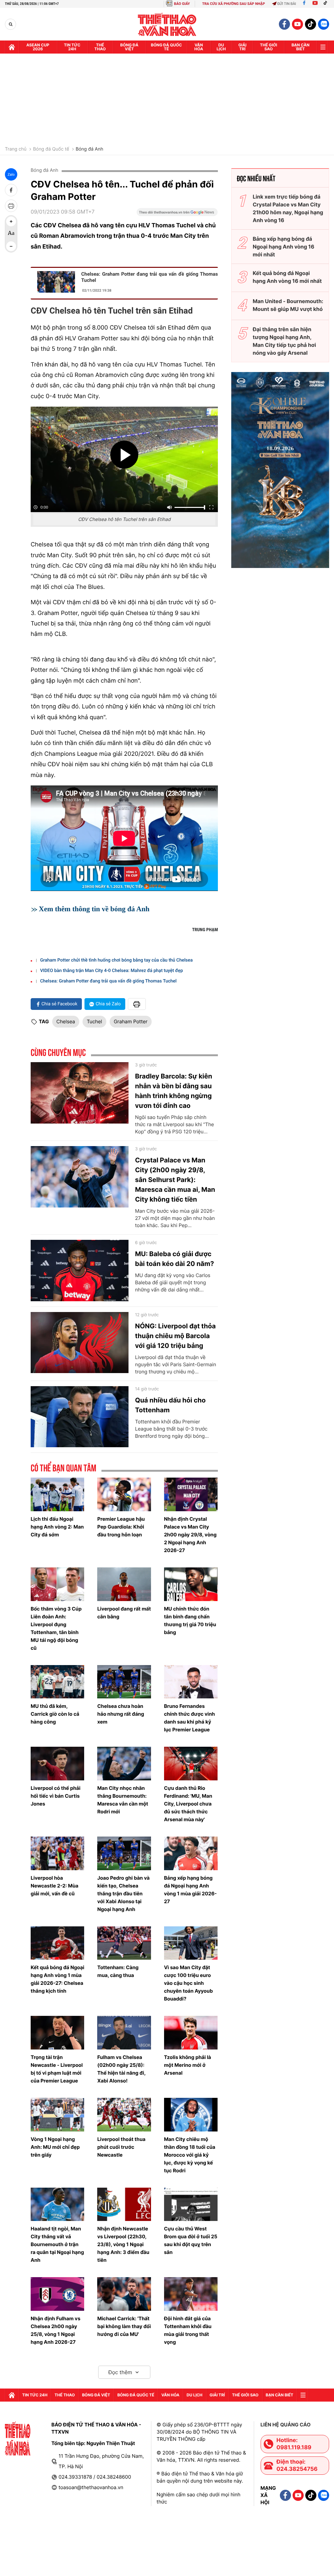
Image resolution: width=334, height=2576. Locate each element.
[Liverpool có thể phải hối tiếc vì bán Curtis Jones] (57, 1764)
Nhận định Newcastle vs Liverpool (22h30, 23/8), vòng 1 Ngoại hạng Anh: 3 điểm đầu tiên (123, 2244)
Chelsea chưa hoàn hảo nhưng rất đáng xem (121, 1714)
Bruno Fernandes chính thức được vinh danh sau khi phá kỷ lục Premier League (190, 1718)
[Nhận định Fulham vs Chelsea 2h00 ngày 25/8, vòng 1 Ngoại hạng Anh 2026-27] (57, 2294)
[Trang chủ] (12, 47)
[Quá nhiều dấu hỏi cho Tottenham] (80, 1417)
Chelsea (66, 1021)
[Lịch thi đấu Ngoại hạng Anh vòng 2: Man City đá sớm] (57, 1494)
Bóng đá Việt (129, 47)
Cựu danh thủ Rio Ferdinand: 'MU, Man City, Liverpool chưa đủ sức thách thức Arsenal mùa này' (188, 1804)
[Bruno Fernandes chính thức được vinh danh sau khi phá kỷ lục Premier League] (191, 1682)
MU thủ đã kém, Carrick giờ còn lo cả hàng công (55, 1714)
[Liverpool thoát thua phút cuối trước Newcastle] (124, 2115)
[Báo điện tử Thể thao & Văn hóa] (167, 24)
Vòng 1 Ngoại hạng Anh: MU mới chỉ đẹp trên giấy (55, 2147)
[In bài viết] (11, 206)
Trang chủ (16, 149)
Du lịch (221, 47)
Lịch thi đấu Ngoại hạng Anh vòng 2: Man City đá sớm (57, 1527)
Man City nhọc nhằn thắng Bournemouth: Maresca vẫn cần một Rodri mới (123, 1800)
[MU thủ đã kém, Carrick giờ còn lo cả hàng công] (57, 1682)
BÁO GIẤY (182, 4)
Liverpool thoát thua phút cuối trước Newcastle (121, 2147)
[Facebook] (304, 4)
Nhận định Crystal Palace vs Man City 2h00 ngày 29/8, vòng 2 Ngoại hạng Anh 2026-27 (190, 1535)
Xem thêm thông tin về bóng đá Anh (94, 909)
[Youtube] (315, 4)
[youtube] (297, 24)
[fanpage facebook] (284, 24)
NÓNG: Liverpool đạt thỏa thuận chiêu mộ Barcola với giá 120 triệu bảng (175, 1336)
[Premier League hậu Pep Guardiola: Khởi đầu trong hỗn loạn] (124, 1494)
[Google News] (177, 214)
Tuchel (94, 1021)
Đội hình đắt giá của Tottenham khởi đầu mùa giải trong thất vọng (188, 2330)
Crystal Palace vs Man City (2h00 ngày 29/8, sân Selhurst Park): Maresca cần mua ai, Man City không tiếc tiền (175, 1180)
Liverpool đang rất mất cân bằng (124, 1613)
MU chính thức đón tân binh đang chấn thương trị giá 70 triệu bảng (190, 1620)
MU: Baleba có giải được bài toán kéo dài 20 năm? (175, 1259)
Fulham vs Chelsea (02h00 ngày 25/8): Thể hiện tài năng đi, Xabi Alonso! (121, 2069)
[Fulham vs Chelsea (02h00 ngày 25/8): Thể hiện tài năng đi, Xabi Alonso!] (124, 2033)
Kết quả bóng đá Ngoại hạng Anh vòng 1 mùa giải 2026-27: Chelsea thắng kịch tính (57, 1979)
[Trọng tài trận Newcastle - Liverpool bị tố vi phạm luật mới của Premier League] (57, 2033)
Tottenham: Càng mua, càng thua (118, 1971)
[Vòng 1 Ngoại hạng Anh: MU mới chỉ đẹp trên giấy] (57, 2115)
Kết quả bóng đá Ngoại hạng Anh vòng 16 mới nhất (287, 277)
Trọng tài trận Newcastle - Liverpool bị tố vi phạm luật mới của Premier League (57, 2069)
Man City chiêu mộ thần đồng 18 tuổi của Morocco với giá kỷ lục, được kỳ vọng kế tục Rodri (190, 2155)
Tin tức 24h (72, 47)
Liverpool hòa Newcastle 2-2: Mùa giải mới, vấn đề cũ (54, 1886)
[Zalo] (324, 24)
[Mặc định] (11, 234)
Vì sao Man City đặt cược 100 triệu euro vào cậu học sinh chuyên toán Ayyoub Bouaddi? (189, 1983)
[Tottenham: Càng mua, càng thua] (124, 1943)
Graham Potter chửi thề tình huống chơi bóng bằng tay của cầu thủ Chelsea (116, 960)
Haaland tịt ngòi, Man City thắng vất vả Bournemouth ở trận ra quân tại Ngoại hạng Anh (57, 2244)
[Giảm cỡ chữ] (11, 246)
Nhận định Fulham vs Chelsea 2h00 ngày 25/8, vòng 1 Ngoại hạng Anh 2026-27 (55, 2330)
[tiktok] (311, 24)
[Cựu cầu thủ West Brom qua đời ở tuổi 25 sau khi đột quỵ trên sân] (191, 2204)
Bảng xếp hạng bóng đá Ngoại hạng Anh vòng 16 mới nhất (284, 247)
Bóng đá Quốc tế (51, 149)
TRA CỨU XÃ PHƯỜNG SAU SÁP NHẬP (234, 4)
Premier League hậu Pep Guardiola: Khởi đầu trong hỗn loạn (121, 1527)
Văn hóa (199, 47)
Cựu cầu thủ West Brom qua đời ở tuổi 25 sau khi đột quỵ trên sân (191, 2240)
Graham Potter (131, 1021)
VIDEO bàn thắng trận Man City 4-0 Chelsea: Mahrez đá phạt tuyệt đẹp (112, 971)
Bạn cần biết (301, 47)
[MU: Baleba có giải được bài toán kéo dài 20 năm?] (80, 1271)
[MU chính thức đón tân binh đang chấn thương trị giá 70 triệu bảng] (191, 1584)
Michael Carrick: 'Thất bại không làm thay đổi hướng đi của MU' (124, 2326)
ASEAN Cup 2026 (38, 47)
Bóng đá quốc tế (167, 47)
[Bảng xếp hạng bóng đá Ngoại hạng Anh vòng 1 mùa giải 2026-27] (191, 1853)
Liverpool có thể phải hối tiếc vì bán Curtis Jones (56, 1796)
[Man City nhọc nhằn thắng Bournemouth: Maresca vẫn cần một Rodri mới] (124, 1764)
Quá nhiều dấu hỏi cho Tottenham (170, 1405)
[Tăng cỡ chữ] (11, 221)
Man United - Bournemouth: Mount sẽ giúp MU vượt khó (288, 305)
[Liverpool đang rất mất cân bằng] (124, 1584)
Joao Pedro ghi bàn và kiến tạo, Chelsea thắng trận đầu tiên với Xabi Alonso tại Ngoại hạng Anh (123, 1894)
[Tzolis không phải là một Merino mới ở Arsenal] (191, 2033)
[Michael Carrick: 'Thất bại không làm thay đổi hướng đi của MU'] (124, 2294)
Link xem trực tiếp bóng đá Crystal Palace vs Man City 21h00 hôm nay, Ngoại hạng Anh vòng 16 (288, 208)
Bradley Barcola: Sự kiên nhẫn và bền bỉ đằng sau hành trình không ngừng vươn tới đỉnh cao (174, 1091)
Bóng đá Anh (90, 149)
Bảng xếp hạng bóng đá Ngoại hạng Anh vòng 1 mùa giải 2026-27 (190, 1890)
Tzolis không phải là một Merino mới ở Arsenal (188, 2065)
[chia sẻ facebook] (11, 190)
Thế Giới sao (269, 47)
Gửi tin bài (287, 4)
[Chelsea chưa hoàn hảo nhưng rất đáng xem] (124, 1682)
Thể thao (100, 47)
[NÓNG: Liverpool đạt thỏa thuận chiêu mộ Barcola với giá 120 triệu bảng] (80, 1343)
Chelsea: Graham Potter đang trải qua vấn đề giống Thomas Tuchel (150, 277)
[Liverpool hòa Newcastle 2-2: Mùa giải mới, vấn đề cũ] (57, 1853)
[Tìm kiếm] (11, 24)
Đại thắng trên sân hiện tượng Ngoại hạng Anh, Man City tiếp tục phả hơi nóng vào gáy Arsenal (284, 341)
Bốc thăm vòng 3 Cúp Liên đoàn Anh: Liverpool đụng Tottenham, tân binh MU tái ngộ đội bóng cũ (56, 1628)
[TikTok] (327, 4)
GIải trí (243, 47)
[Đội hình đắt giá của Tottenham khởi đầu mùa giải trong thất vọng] (191, 2294)
